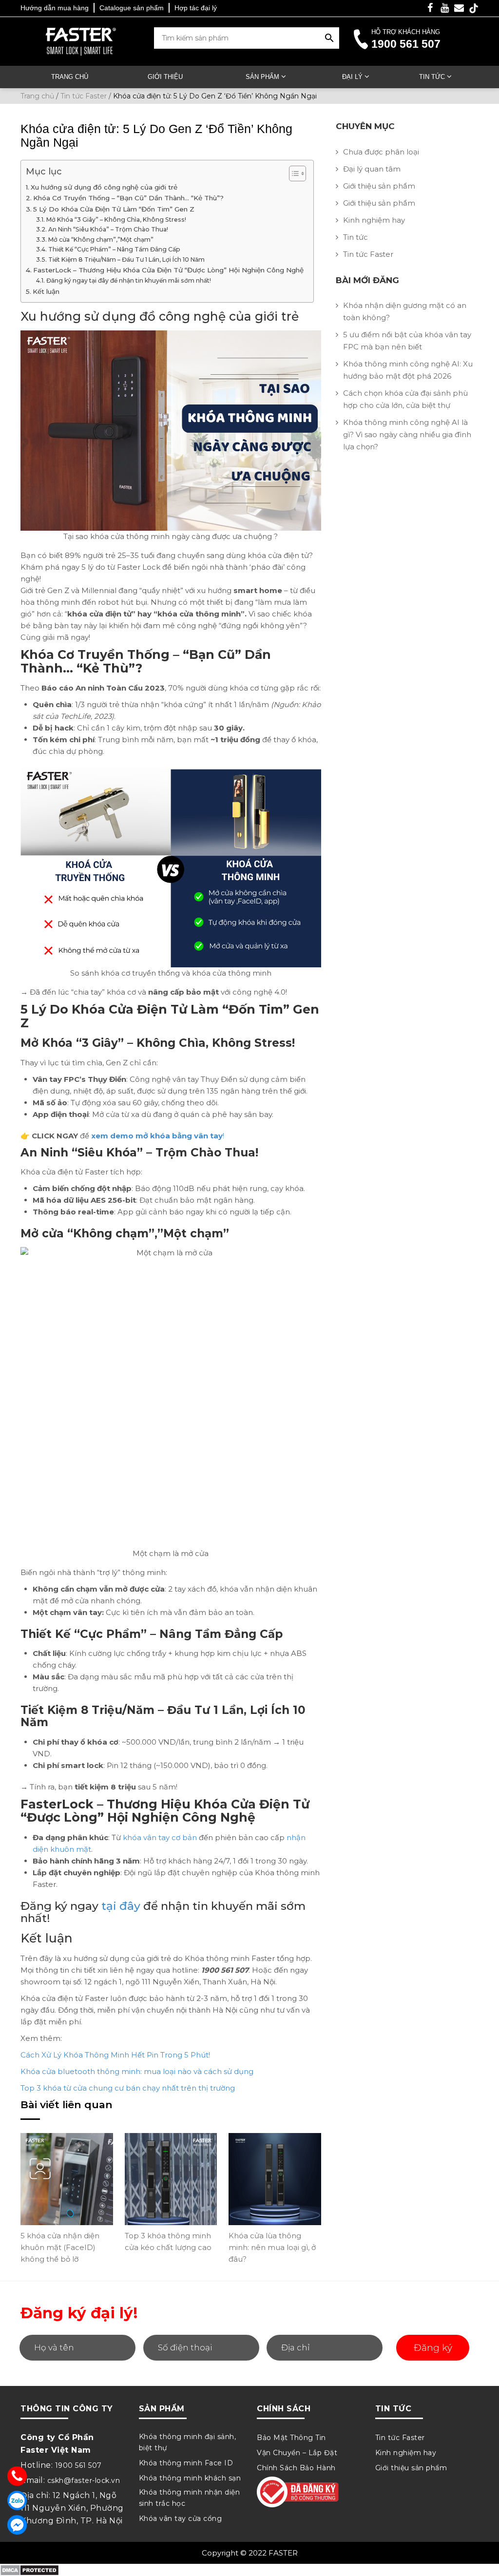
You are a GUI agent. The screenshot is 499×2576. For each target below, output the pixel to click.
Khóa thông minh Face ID (186, 2463)
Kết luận (46, 291)
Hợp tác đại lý (196, 8)
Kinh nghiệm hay (374, 220)
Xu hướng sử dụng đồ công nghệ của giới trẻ (104, 187)
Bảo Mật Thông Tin (291, 2438)
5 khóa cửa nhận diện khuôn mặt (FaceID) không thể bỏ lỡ (60, 2247)
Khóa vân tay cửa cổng (181, 2518)
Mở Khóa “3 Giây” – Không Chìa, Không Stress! (116, 220)
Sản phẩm (262, 77)
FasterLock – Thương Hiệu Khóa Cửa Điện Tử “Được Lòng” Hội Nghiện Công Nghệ (168, 270)
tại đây (121, 1906)
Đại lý (352, 77)
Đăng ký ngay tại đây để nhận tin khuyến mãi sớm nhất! (128, 280)
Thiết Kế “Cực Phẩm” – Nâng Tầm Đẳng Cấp (114, 249)
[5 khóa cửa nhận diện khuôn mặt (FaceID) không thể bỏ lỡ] (67, 2179)
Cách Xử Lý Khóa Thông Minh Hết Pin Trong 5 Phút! (115, 2055)
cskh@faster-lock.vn (84, 2480)
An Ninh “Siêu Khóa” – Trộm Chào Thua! (108, 229)
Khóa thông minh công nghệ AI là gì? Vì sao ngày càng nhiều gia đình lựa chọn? (407, 434)
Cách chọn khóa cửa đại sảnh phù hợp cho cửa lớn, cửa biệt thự (405, 399)
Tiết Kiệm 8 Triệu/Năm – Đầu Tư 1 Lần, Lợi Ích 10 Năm (126, 260)
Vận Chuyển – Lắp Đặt (297, 2453)
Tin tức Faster (368, 254)
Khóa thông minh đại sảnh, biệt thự (188, 2442)
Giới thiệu (165, 77)
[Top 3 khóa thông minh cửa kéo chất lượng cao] (171, 2179)
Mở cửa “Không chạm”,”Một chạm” (101, 240)
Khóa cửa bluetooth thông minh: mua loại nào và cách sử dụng (137, 2071)
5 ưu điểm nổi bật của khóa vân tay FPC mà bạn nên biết (407, 341)
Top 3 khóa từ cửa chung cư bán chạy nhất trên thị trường (128, 2088)
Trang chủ (70, 77)
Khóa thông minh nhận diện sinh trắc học (190, 2498)
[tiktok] (474, 8)
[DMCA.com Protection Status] (29, 2569)
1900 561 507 (406, 44)
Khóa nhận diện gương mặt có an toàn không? (405, 311)
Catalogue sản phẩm (132, 8)
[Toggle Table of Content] (293, 173)
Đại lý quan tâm (372, 169)
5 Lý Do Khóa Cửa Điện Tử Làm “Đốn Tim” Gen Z (114, 209)
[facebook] (430, 9)
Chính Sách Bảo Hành (296, 2468)
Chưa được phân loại (381, 152)
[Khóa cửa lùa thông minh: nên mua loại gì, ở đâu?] (275, 2179)
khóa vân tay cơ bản (160, 1837)
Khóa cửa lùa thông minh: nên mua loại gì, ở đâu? (272, 2247)
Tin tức (432, 77)
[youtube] (444, 9)
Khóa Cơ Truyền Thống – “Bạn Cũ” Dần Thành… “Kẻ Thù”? (128, 198)
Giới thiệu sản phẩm (379, 186)
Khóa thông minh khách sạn (190, 2478)
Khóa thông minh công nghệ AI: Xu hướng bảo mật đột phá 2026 (408, 370)
